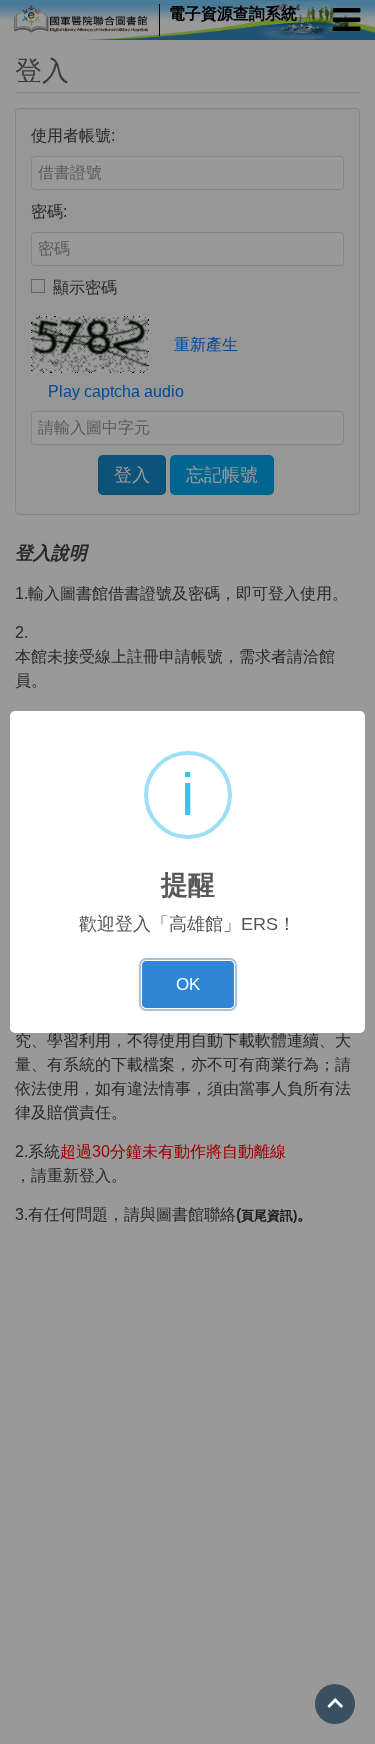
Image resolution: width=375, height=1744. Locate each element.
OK (188, 984)
